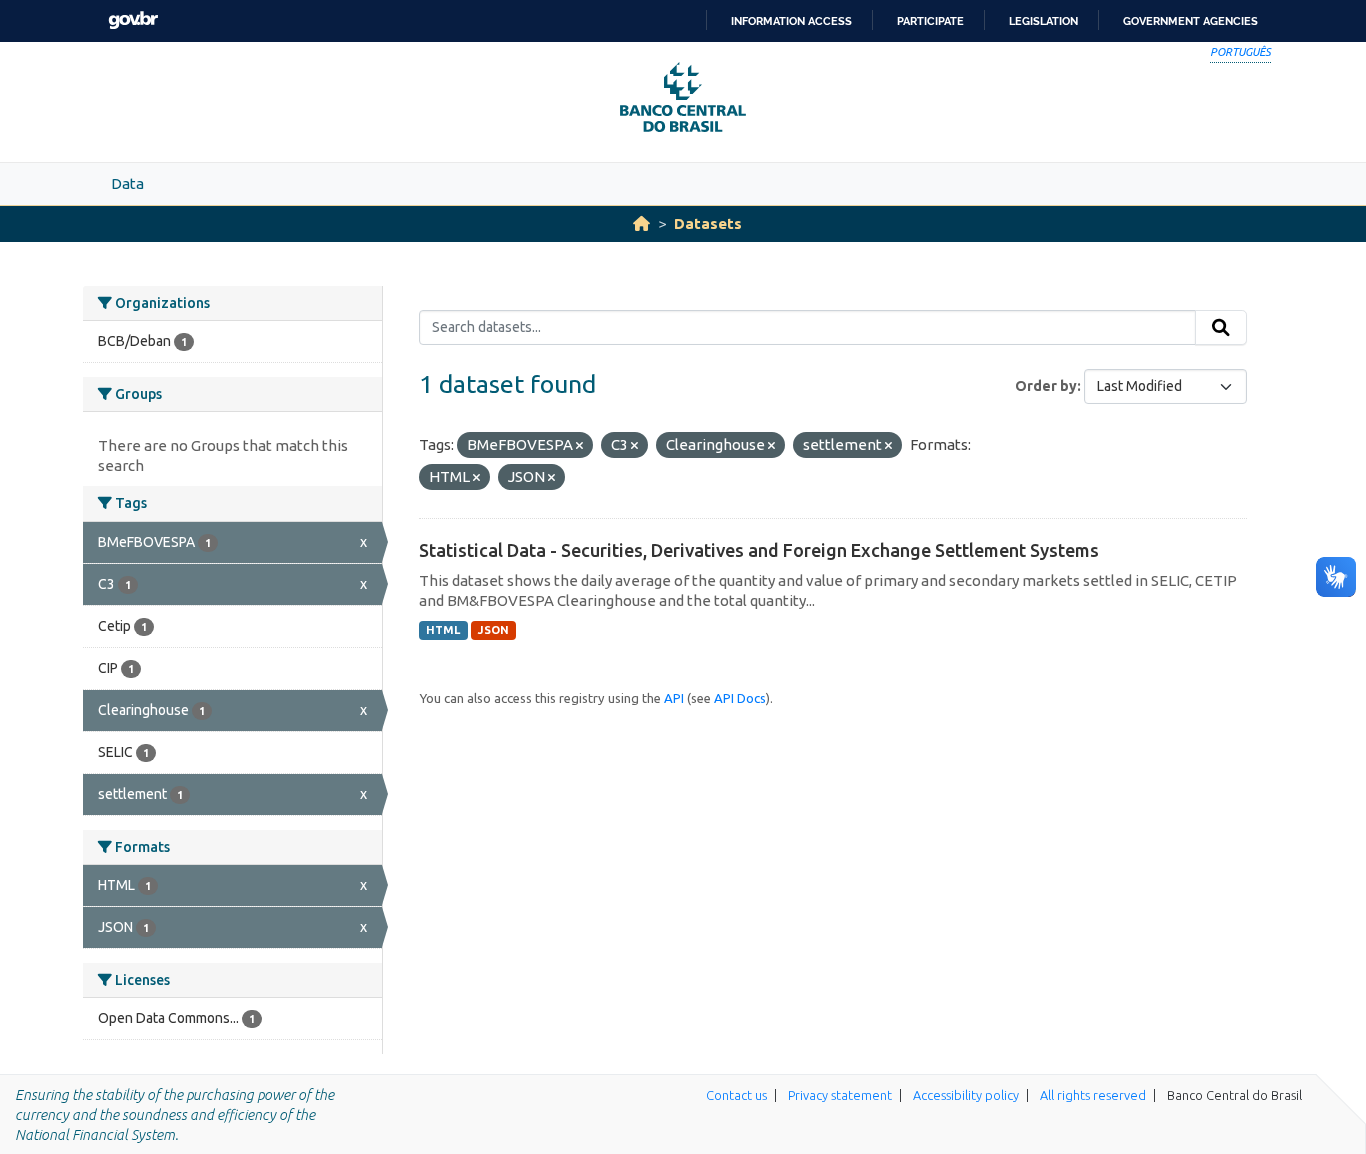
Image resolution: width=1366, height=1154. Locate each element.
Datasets (708, 223)
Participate (930, 21)
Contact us (736, 1095)
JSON (493, 630)
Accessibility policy (966, 1095)
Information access (791, 21)
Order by (1046, 386)
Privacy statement (840, 1095)
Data (127, 183)
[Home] (641, 223)
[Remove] (579, 446)
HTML (443, 630)
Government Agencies (1190, 21)
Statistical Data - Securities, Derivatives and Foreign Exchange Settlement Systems (759, 550)
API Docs (740, 698)
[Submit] (1221, 328)
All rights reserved (1093, 1095)
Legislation (1043, 21)
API (674, 698)
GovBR (133, 20)
